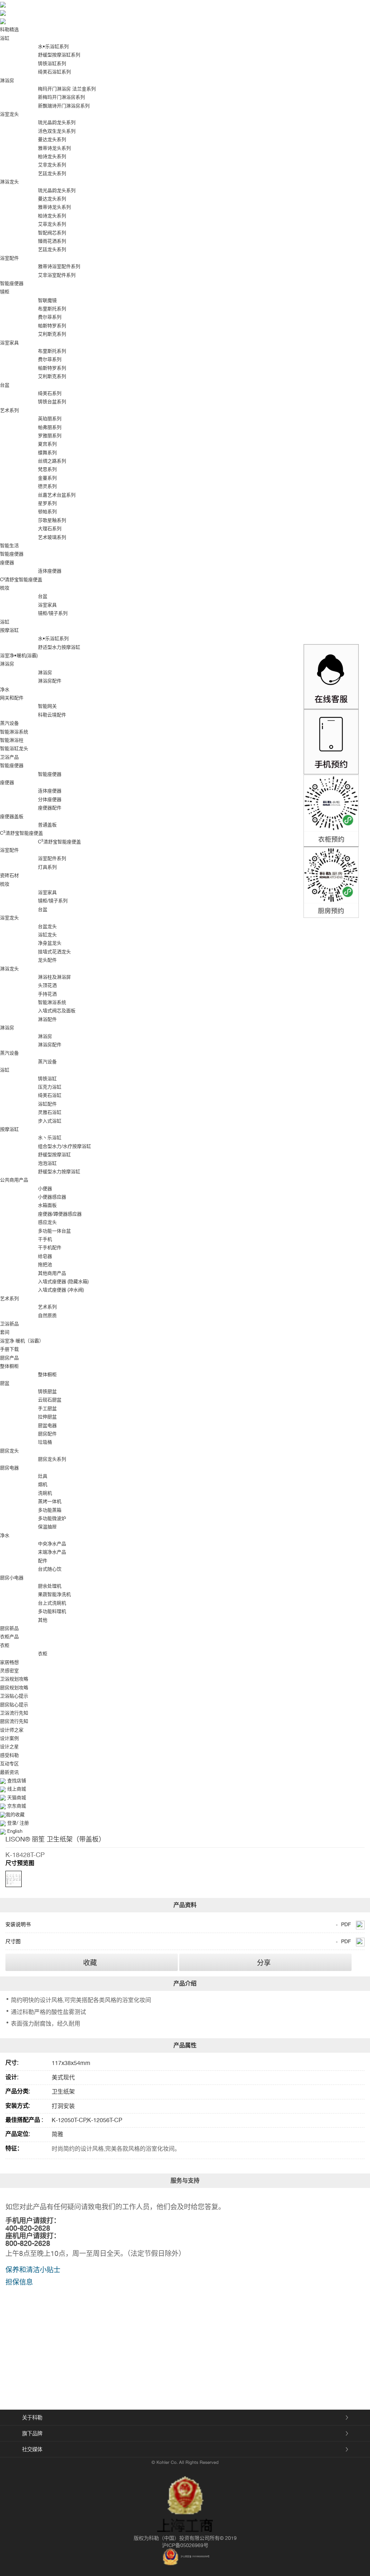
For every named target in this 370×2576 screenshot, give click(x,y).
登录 (12, 1823)
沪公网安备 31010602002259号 (195, 2556)
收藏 (90, 1963)
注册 (23, 1823)
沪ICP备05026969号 (185, 2545)
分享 (264, 1963)
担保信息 (19, 2282)
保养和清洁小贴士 (33, 2270)
